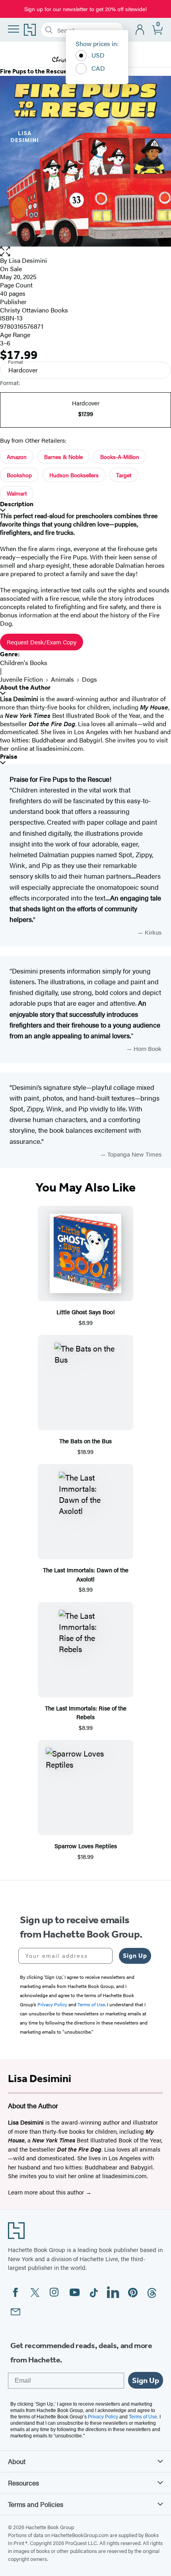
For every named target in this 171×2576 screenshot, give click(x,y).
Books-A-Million (120, 457)
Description (17, 504)
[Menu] (14, 29)
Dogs (89, 679)
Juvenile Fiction (21, 679)
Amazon (17, 457)
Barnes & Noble (63, 457)
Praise (9, 757)
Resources (23, 2483)
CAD (98, 68)
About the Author (25, 687)
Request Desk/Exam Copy (42, 642)
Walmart (17, 493)
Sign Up (135, 1956)
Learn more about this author (47, 2192)
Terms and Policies (36, 2504)
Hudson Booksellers (74, 475)
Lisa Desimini (28, 260)
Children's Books (24, 662)
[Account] (140, 30)
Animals (62, 679)
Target (124, 475)
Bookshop (19, 475)
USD (98, 55)
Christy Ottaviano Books (34, 310)
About (17, 2461)
